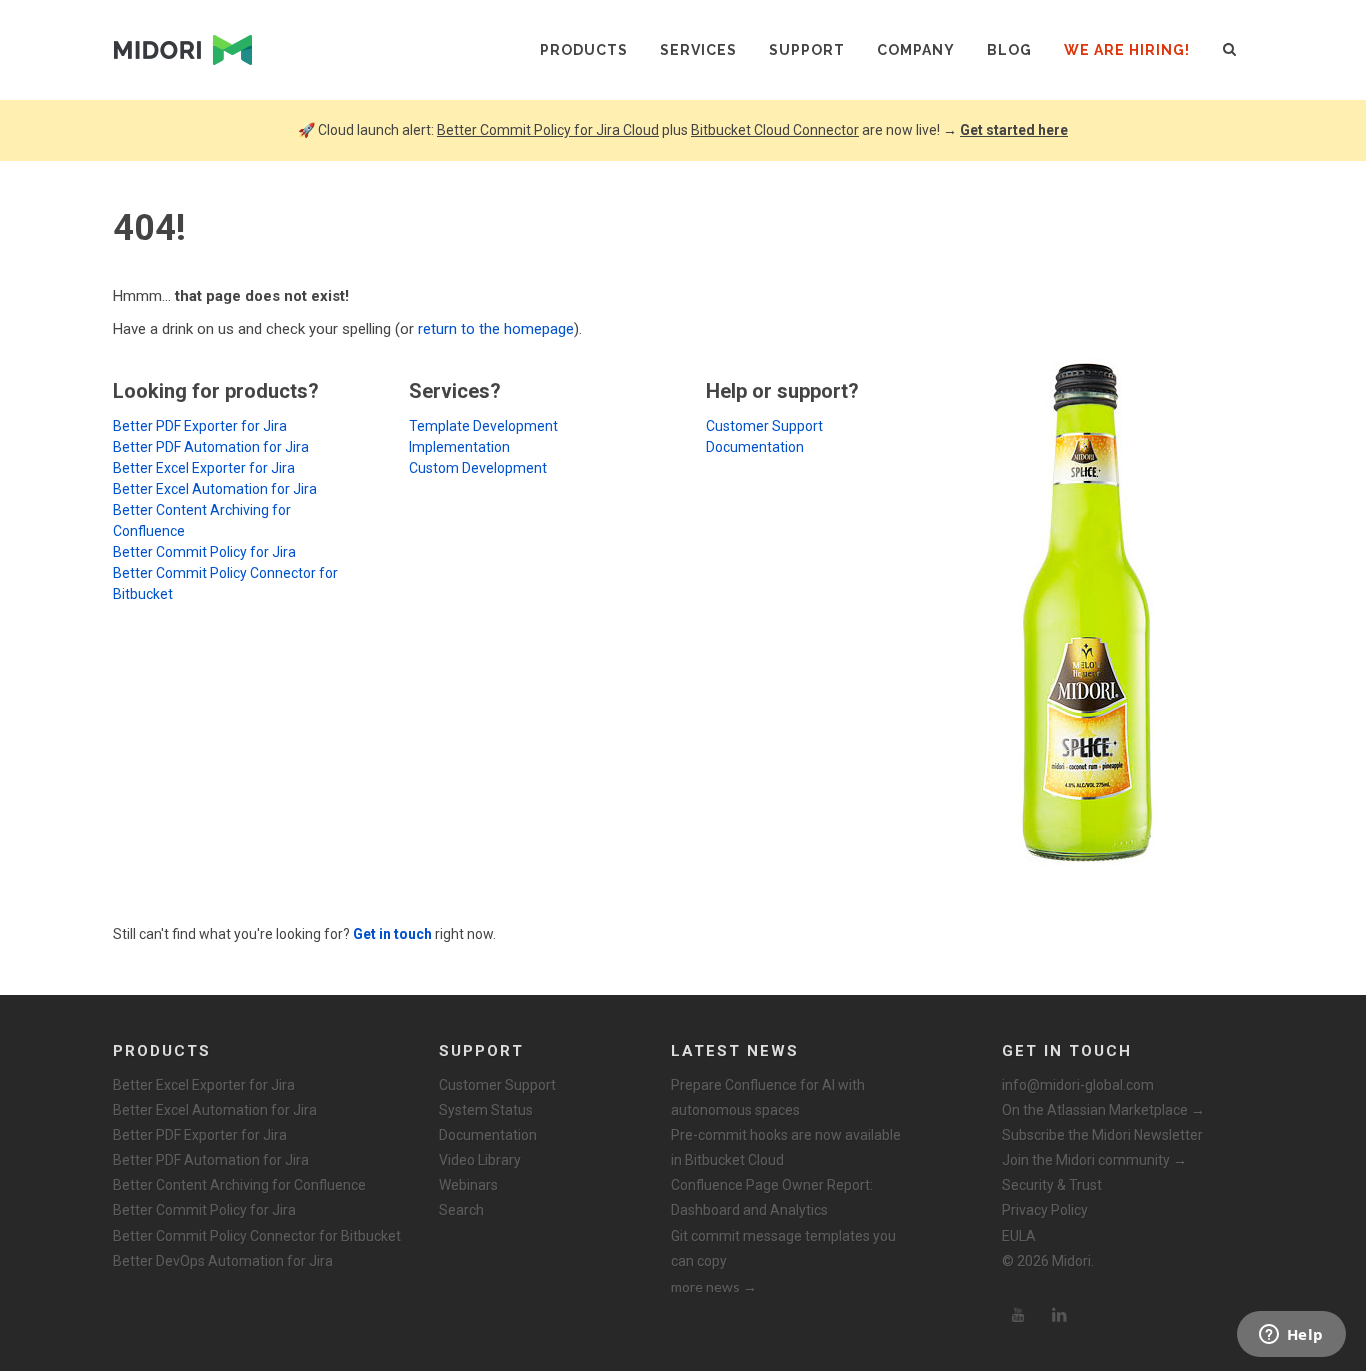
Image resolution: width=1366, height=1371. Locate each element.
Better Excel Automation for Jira (215, 489)
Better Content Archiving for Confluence (239, 1185)
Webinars (468, 1185)
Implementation (459, 447)
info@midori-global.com (1078, 1085)
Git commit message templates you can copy (783, 1248)
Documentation (755, 447)
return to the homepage (496, 329)
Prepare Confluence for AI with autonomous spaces (768, 1097)
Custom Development (478, 468)
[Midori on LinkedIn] (1060, 1315)
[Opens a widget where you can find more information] (1291, 1336)
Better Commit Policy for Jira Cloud (548, 130)
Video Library (480, 1160)
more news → (714, 1286)
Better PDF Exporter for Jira (200, 426)
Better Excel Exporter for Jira (204, 468)
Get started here (1014, 130)
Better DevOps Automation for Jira (223, 1261)
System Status (486, 1110)
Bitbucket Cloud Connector (775, 130)
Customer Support (764, 426)
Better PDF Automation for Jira (211, 447)
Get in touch (392, 934)
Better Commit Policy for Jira (204, 552)
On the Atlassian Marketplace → (1103, 1110)
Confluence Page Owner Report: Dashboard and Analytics (772, 1197)
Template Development (483, 426)
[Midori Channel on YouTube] (1018, 1315)
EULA (1019, 1236)
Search (461, 1210)
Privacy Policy (1045, 1210)
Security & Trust (1052, 1185)
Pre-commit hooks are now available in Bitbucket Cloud (786, 1147)
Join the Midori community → (1094, 1160)
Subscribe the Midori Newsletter (1102, 1135)
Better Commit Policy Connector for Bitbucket (257, 1236)
